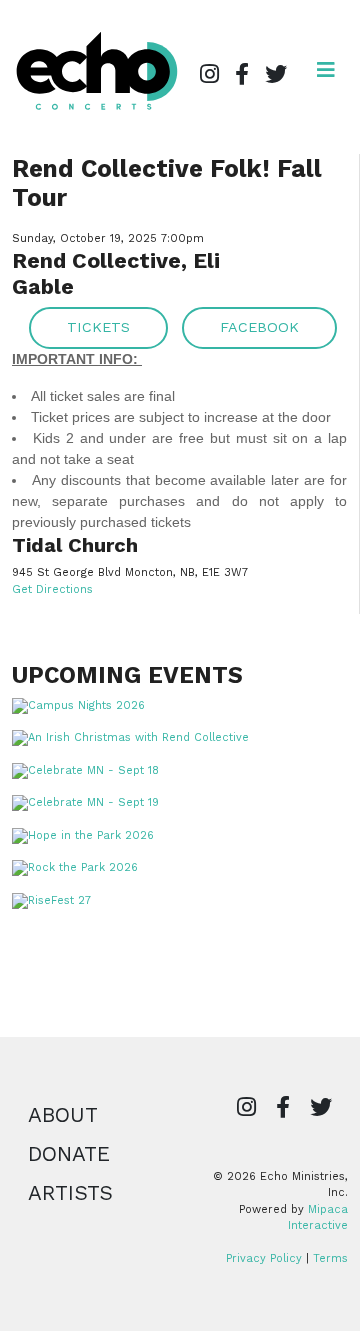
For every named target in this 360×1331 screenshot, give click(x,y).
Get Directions (52, 589)
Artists (70, 1193)
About (63, 1115)
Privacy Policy (264, 1258)
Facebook (259, 327)
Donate (69, 1154)
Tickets (98, 327)
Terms (330, 1258)
